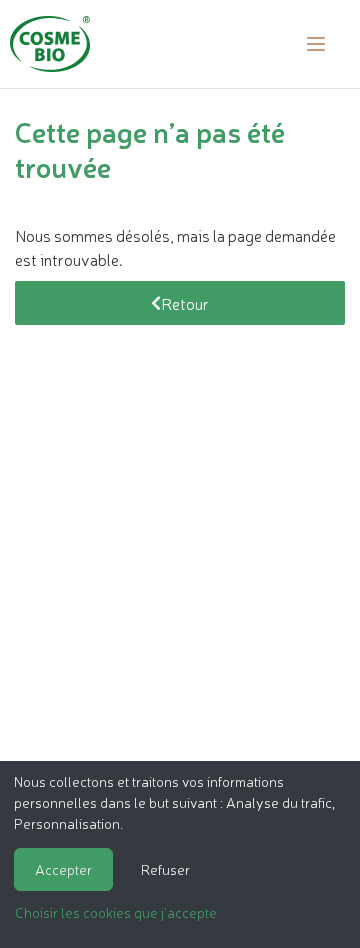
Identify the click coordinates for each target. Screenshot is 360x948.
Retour (185, 303)
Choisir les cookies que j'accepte (116, 912)
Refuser (165, 869)
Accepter (63, 869)
